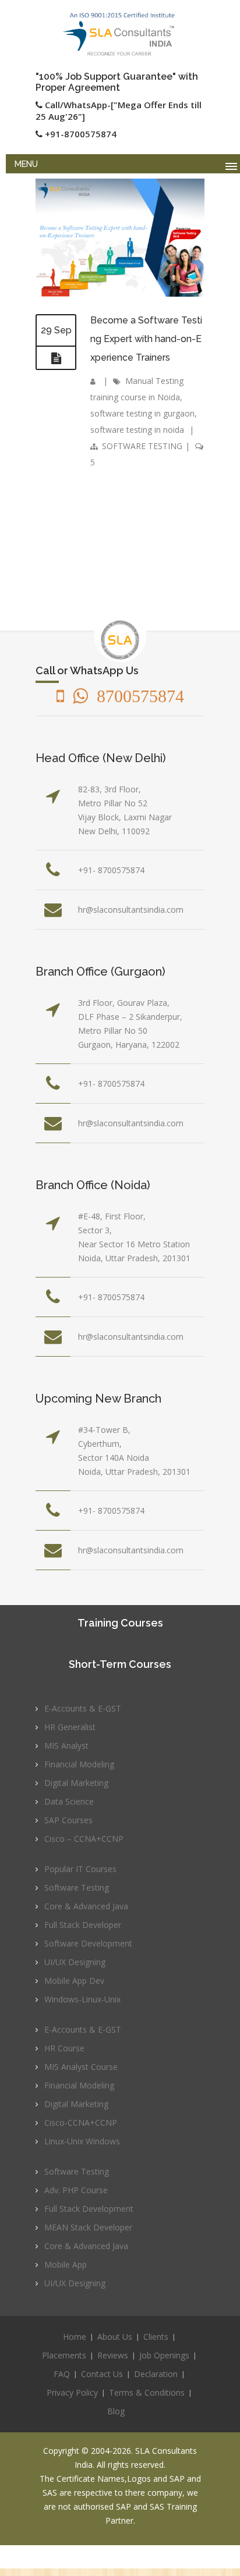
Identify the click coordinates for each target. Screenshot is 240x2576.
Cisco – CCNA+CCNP (84, 1839)
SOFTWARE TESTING (142, 446)
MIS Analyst (66, 1746)
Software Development (88, 1943)
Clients (156, 2337)
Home (75, 2337)
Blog (116, 2411)
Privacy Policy (72, 2392)
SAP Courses (68, 1820)
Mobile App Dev (74, 1981)
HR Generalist (70, 1727)
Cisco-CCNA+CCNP (81, 2123)
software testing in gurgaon (142, 413)
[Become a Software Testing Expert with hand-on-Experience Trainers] (56, 358)
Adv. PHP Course (76, 2190)
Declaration (156, 2374)
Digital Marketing (76, 1783)
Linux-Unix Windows (82, 2141)
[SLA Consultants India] (120, 34)
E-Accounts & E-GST (83, 1708)
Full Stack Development (89, 2209)
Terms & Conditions (147, 2392)
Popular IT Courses (80, 1869)
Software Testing (77, 1887)
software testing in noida (137, 430)
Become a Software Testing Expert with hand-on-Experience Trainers (146, 339)
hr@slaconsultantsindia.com (131, 910)
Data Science (69, 1801)
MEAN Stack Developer (88, 2227)
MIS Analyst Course (81, 2067)
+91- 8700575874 (111, 870)
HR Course (64, 2048)
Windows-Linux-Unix (82, 1999)
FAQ (62, 2374)
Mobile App (66, 2264)
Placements (64, 2355)
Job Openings (164, 2355)
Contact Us (102, 2374)
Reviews (113, 2355)
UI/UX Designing (75, 1962)
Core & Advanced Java (86, 1906)
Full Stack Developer (83, 1925)
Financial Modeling (79, 1764)
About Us (115, 2337)
